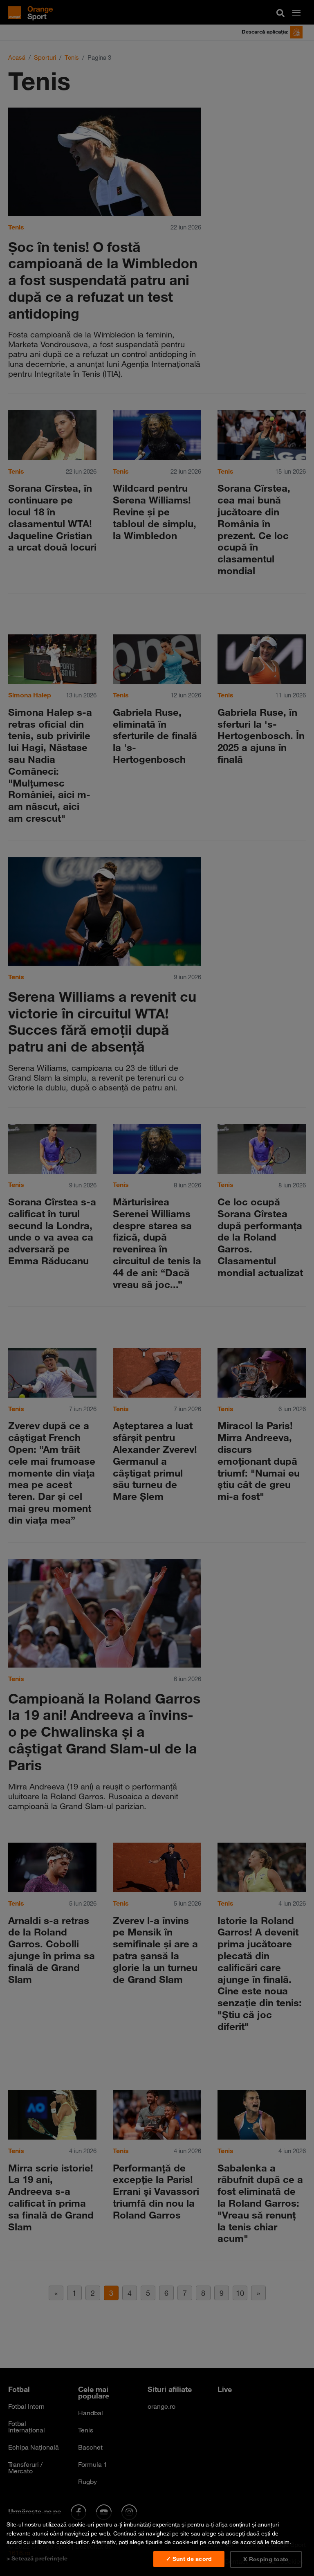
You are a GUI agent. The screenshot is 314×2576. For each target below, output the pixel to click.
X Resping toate (266, 2559)
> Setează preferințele (37, 2558)
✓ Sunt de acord (189, 2559)
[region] (157, 2544)
